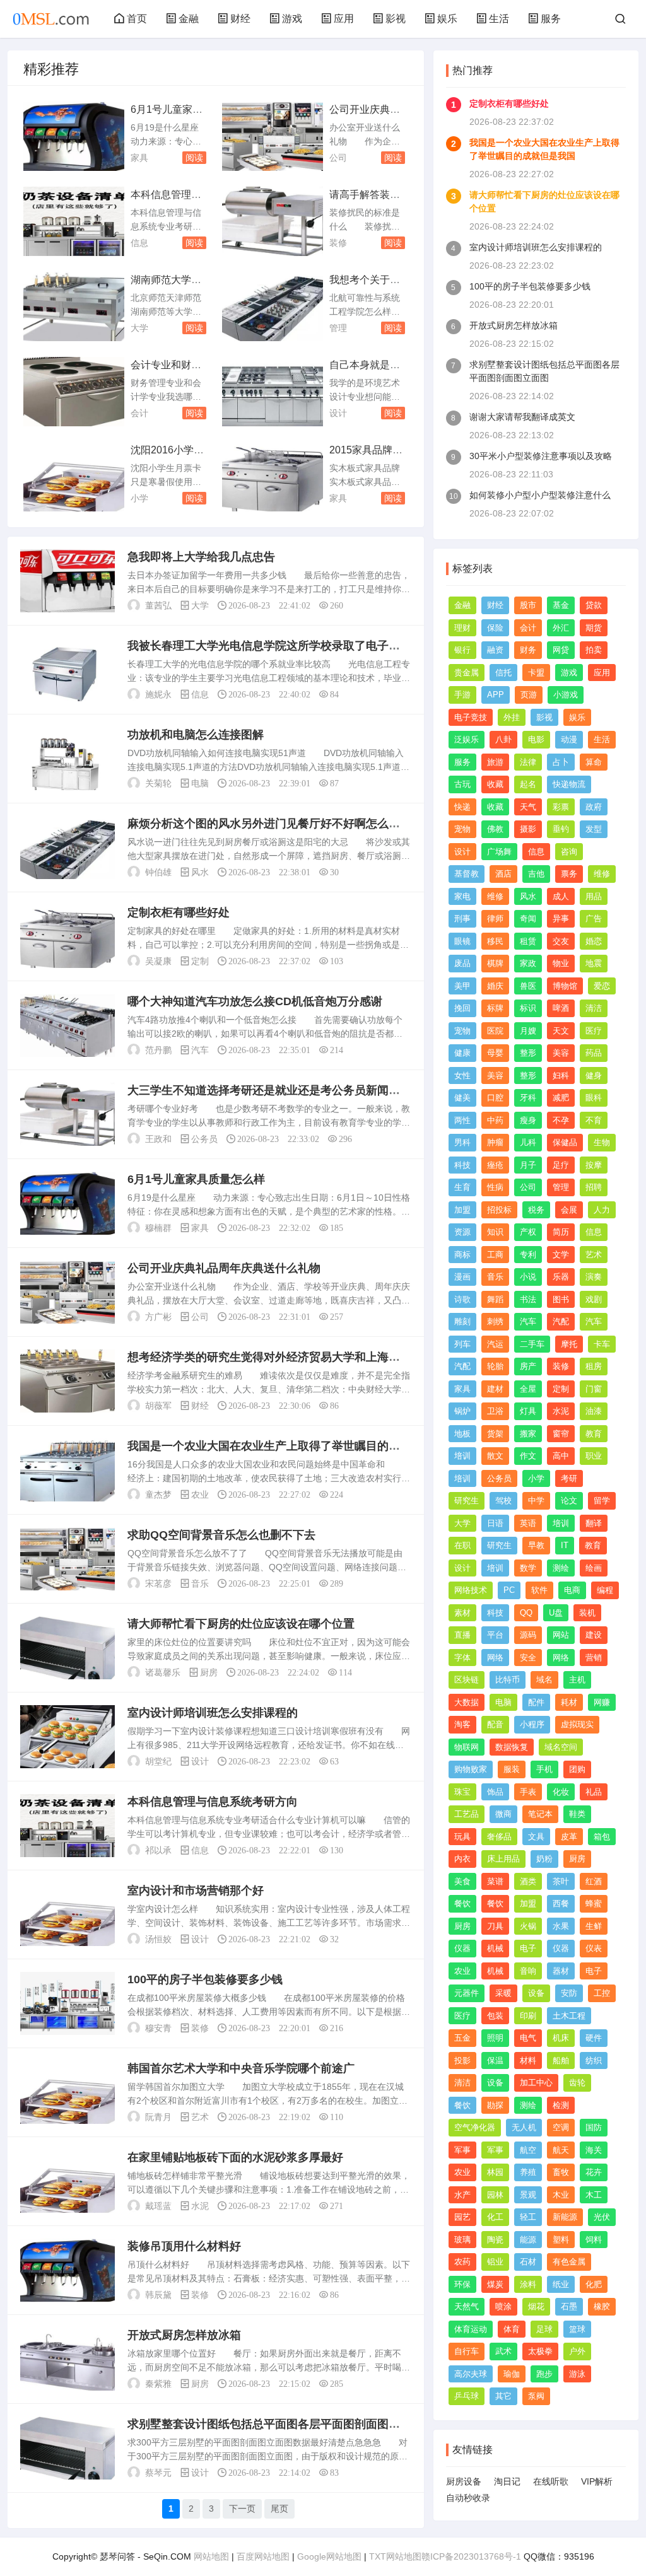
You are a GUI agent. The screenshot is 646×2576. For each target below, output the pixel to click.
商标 (462, 1255)
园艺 (462, 2217)
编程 (605, 1590)
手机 (544, 1769)
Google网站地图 (329, 2556)
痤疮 (495, 1165)
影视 (396, 19)
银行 (462, 650)
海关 (594, 2150)
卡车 (602, 1344)
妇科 (561, 1075)
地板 (462, 1434)
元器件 (467, 1993)
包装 (495, 2016)
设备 (536, 1993)
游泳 (577, 2374)
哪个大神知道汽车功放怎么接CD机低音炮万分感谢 (255, 1001)
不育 (594, 1120)
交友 (561, 941)
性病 (495, 1187)
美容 (561, 1053)
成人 (561, 896)
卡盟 (536, 673)
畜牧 (561, 2172)
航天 (561, 2150)
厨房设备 (464, 2481)
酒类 (528, 1881)
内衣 (462, 1859)
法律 (528, 762)
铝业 (495, 2262)
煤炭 (495, 2284)
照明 (495, 2038)
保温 (495, 2060)
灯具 (528, 1411)
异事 (561, 918)
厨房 (209, 1672)
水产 (462, 2195)
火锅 (528, 1926)
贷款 (594, 605)
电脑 (200, 783)
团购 (577, 1769)
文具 (536, 1837)
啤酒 (561, 1008)
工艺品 (467, 1814)
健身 (594, 1075)
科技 (462, 1165)
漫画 (462, 1277)
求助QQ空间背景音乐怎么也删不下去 (221, 1535)
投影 (462, 2060)
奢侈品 (499, 1837)
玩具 (462, 1837)
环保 (462, 2284)
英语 (528, 1523)
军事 (462, 2150)
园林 (495, 2195)
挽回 (462, 1008)
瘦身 (528, 1120)
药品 (594, 1053)
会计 (139, 413)
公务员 (204, 1139)
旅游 (495, 762)
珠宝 (462, 1792)
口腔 (495, 1098)
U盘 (556, 1613)
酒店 (503, 874)
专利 (528, 1255)
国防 (594, 2127)
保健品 (565, 1142)
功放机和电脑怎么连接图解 (196, 735)
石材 (528, 2262)
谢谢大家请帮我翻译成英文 (522, 417)
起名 (528, 784)
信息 (139, 243)
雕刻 (462, 1321)
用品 (594, 896)
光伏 (602, 2217)
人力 (602, 1210)
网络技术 (471, 1590)
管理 (338, 328)
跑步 (544, 2374)
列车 (462, 1344)
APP (496, 695)
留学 (602, 1501)
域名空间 (561, 1747)
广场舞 (499, 852)
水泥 (200, 2206)
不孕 (561, 1120)
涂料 (528, 2284)
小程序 (532, 1724)
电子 (528, 1948)
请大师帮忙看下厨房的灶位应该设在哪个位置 (241, 1624)
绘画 (594, 1568)
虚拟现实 (577, 1724)
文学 (561, 1255)
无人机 (524, 2127)
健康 (462, 1053)
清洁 (594, 1008)
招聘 (594, 1187)
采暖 (503, 1993)
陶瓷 (495, 2240)
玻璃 (462, 2240)
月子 (528, 1165)
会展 (569, 1210)
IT (565, 1545)
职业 (594, 1456)
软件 (539, 1590)
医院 (495, 1031)
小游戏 (566, 695)
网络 (495, 1658)
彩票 (561, 807)
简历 (561, 1232)
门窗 (594, 1389)
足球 (544, 2329)
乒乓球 (467, 2396)
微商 (503, 1814)
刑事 (462, 918)
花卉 (594, 2172)
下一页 (242, 2509)
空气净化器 (475, 2127)
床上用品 (503, 1859)
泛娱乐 (467, 739)
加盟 (462, 1210)
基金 (561, 605)
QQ (526, 1613)
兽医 (528, 986)
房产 (528, 1366)
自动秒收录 (468, 2498)
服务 (551, 19)
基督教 (467, 874)
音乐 (200, 1583)
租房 (594, 1366)
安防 (569, 1993)
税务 (536, 1210)
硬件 (594, 2038)
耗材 (569, 1702)
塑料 (561, 2240)
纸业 (561, 2284)
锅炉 (462, 1411)
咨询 (569, 852)
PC (509, 1590)
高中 (561, 1456)
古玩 (462, 784)
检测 (561, 2105)
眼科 (594, 1098)
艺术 (200, 2117)
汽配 (561, 1321)
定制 (200, 961)
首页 (137, 19)
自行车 (467, 2351)
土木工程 (569, 2016)
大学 (139, 328)
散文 (495, 1456)
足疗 (561, 1165)
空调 (561, 2127)
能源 (528, 2240)
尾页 (279, 2509)
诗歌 (462, 1299)
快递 (462, 807)
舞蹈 (495, 1299)
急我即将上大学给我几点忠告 (201, 557)
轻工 (528, 2217)
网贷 (561, 650)
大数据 (467, 1702)
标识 (528, 1008)
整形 (528, 1053)
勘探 (495, 2105)
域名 (544, 1680)
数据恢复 (512, 1747)
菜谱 (495, 1881)
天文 (561, 1031)
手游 (462, 695)
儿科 (528, 1142)
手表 (528, 1792)
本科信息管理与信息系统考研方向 (213, 1802)
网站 (561, 1635)
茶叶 (561, 1881)
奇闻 (528, 918)
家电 (462, 896)
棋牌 (495, 963)
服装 (512, 1769)
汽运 (495, 1344)
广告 (594, 918)
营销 (594, 1658)
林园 (495, 2172)
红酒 (594, 1881)
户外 (577, 2351)
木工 (594, 2195)
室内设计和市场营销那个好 (196, 1891)
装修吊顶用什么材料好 (184, 2246)
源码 (528, 1635)
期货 (594, 628)
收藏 (495, 784)
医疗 (594, 1031)
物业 (561, 963)
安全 (528, 1658)
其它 (503, 2396)
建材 (495, 1389)
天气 (528, 807)
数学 (528, 1568)
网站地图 (211, 2556)
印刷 (528, 2016)
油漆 (594, 1411)
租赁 (528, 941)
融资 (495, 650)
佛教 (495, 829)
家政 (528, 963)
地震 (594, 963)
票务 (569, 874)
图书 (561, 1299)
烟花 (536, 2306)
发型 (594, 829)
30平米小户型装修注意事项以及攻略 (541, 456)
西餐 (561, 1903)
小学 (139, 498)
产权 (528, 1232)
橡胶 (602, 2306)
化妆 (561, 1792)
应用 (344, 19)
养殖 (528, 2172)
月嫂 (528, 1031)
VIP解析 (597, 2481)
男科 (462, 1142)
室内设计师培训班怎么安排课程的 (213, 1713)
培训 (462, 1456)
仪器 (462, 1948)
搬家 (528, 1434)
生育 (462, 1187)
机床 (561, 2038)
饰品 (495, 1792)
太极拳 (540, 2351)
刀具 (495, 1926)
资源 (462, 1232)
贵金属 (467, 673)
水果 (561, 1926)
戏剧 (594, 1299)
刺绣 (495, 1321)
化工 (495, 2217)
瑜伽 (512, 2374)
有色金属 (569, 2262)
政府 (594, 807)
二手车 (532, 1344)
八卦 (503, 739)
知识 (495, 1232)
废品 (462, 963)
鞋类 (577, 1814)
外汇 (561, 628)
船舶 (561, 2060)
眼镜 (462, 941)
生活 (499, 19)
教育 (594, 1434)
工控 (602, 1993)
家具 (139, 158)
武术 (503, 2351)
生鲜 (594, 1926)
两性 (462, 1120)
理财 (462, 628)
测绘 (561, 1568)
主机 (577, 1680)
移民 (495, 941)
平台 (495, 1635)
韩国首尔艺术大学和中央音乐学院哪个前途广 (241, 2068)
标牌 (495, 1008)
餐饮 (462, 1903)
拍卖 (594, 650)
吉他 (536, 874)
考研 (569, 1478)
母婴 (495, 1053)
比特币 (508, 1680)
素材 (462, 1613)
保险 (495, 628)
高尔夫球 (471, 2374)
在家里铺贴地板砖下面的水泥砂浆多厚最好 (235, 2157)
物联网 (467, 1747)
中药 (495, 1120)
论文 (569, 1501)
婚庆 (495, 986)
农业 (200, 1495)
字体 (462, 1658)
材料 (528, 2060)
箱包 (602, 1837)
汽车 (200, 1050)
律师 (495, 918)
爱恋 (602, 986)
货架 (495, 1434)
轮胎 (495, 1366)
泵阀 (536, 2396)
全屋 (528, 1389)
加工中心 (536, 2083)
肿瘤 (495, 1142)
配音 (495, 1724)
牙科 (528, 1098)
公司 (338, 158)
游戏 (292, 19)
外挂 (512, 717)
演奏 (594, 1277)
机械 (495, 1948)
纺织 (594, 2060)
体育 (512, 2329)
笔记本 (540, 1814)
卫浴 (495, 1411)
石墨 (569, 2306)
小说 (528, 1277)
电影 (536, 739)
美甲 (462, 986)
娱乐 (447, 19)
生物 (602, 1142)
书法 (528, 1299)
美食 (462, 1881)
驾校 (503, 1501)
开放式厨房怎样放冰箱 (184, 2335)
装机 (587, 1613)
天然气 (467, 2306)
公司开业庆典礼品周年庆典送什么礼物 (224, 1268)
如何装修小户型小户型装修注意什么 (540, 495)
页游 (529, 695)
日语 (495, 1523)
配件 (536, 1702)
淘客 (462, 1724)
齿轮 (577, 2083)
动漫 (569, 739)
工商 (495, 1255)
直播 (462, 1635)
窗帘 (561, 1434)
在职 (462, 1545)
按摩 (594, 1165)
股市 (528, 605)
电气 (528, 2038)
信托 (503, 673)
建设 (594, 1635)
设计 (338, 413)
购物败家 (471, 1769)
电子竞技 (471, 717)
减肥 (561, 1098)
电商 (572, 1590)
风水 (200, 872)
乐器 (561, 1277)
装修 (338, 243)
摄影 (528, 829)
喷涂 (503, 2306)
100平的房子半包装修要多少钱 (205, 1979)
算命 (594, 762)
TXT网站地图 (395, 2556)
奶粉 (544, 1859)
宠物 (462, 829)
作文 (528, 1456)
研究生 (467, 1501)
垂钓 (561, 829)
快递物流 (569, 784)
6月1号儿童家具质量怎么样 (196, 1179)
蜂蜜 (594, 1903)
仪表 (594, 1948)
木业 (561, 2195)
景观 (528, 2195)
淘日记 (507, 2481)
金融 (189, 19)
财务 (528, 650)
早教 (536, 1545)
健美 (462, 1098)
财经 (240, 19)
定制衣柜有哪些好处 (179, 912)
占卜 (561, 762)
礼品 (594, 1792)
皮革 (569, 1837)
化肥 (594, 2284)
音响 (528, 1971)
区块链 (467, 1680)
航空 (528, 2150)
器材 (561, 1971)
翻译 (594, 1523)
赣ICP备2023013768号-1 (471, 2556)
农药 (462, 2262)
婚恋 (594, 941)
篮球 (577, 2329)
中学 (536, 1501)
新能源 (565, 2217)
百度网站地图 (263, 2556)
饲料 (594, 2240)
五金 (462, 2038)
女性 (462, 1075)
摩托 (569, 1344)
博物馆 (565, 986)
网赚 (602, 1702)
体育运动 (471, 2329)
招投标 (499, 1210)
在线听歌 (551, 2481)
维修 (602, 874)
